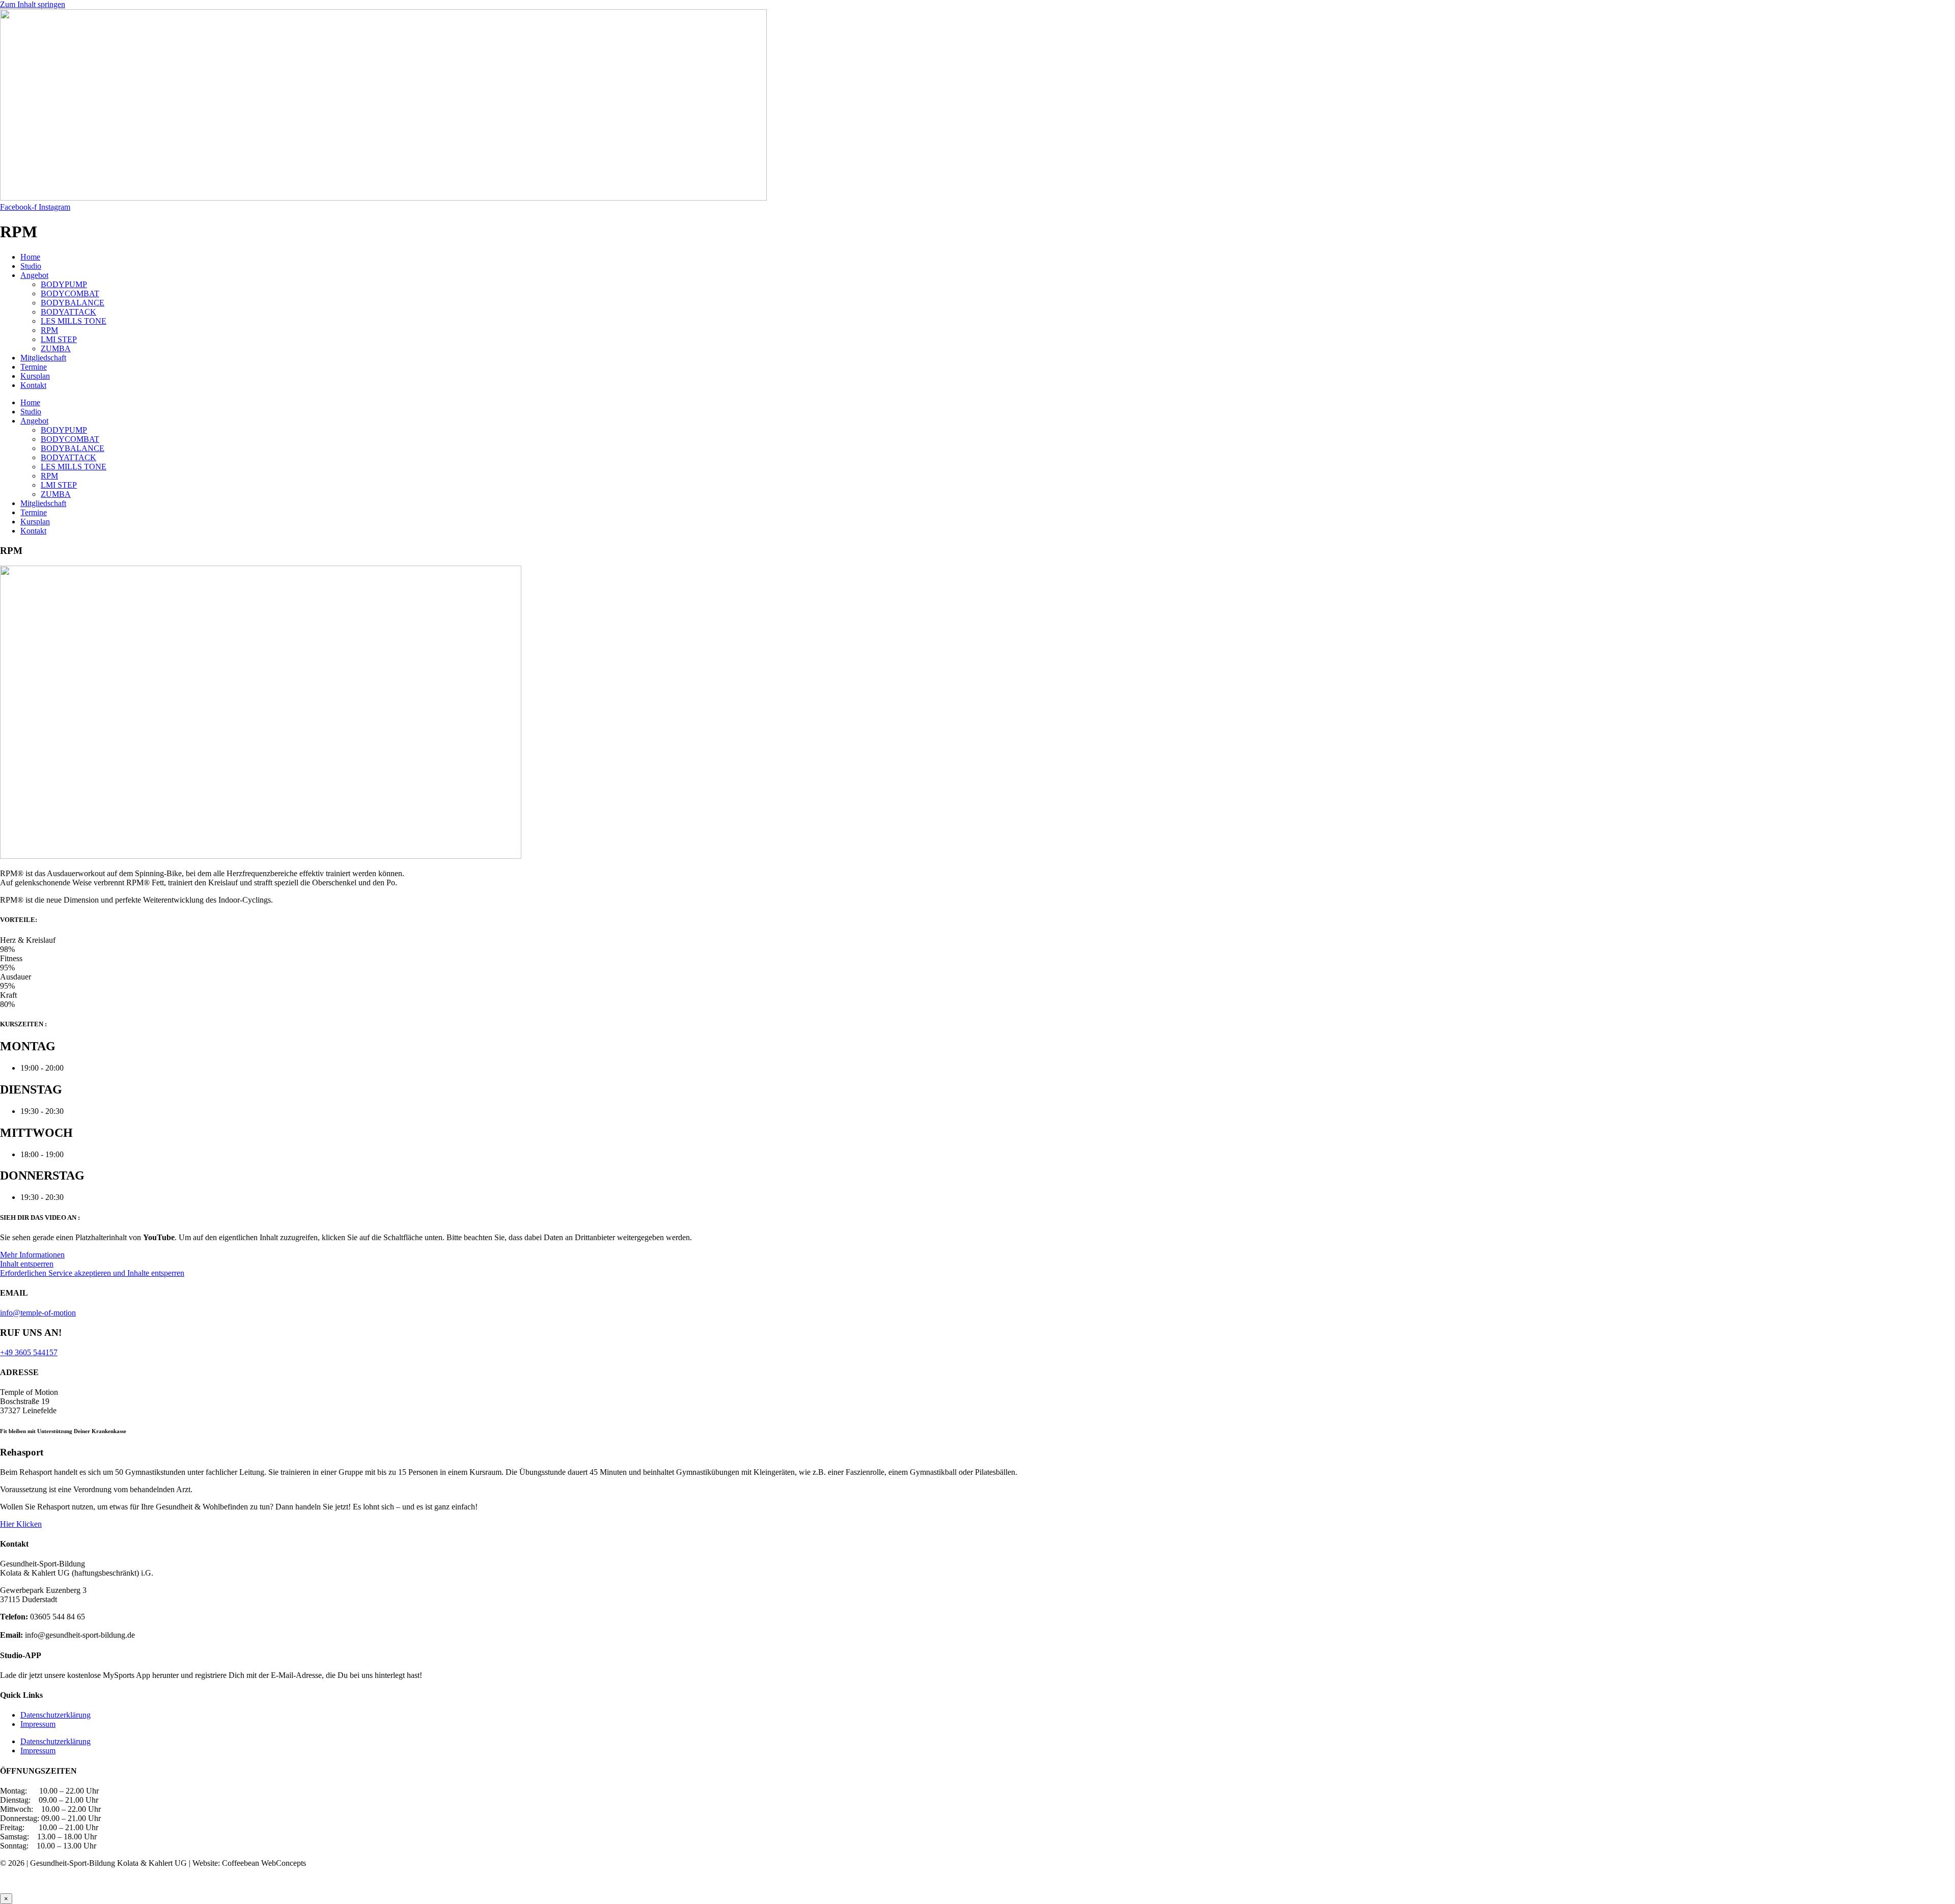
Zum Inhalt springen (33, 4)
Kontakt (33, 385)
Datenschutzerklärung (55, 1715)
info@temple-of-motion (38, 1313)
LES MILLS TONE (74, 321)
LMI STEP (59, 339)
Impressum (38, 1724)
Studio (31, 266)
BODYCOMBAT (70, 293)
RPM (49, 330)
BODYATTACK (68, 312)
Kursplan (35, 376)
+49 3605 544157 (29, 1352)
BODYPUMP (64, 284)
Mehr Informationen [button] (32, 1255)
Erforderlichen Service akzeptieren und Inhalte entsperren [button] (92, 1273)
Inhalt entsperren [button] (27, 1264)
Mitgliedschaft (43, 358)
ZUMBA (56, 348)
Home (30, 257)
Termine (34, 367)
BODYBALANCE (73, 303)
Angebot (34, 275)
